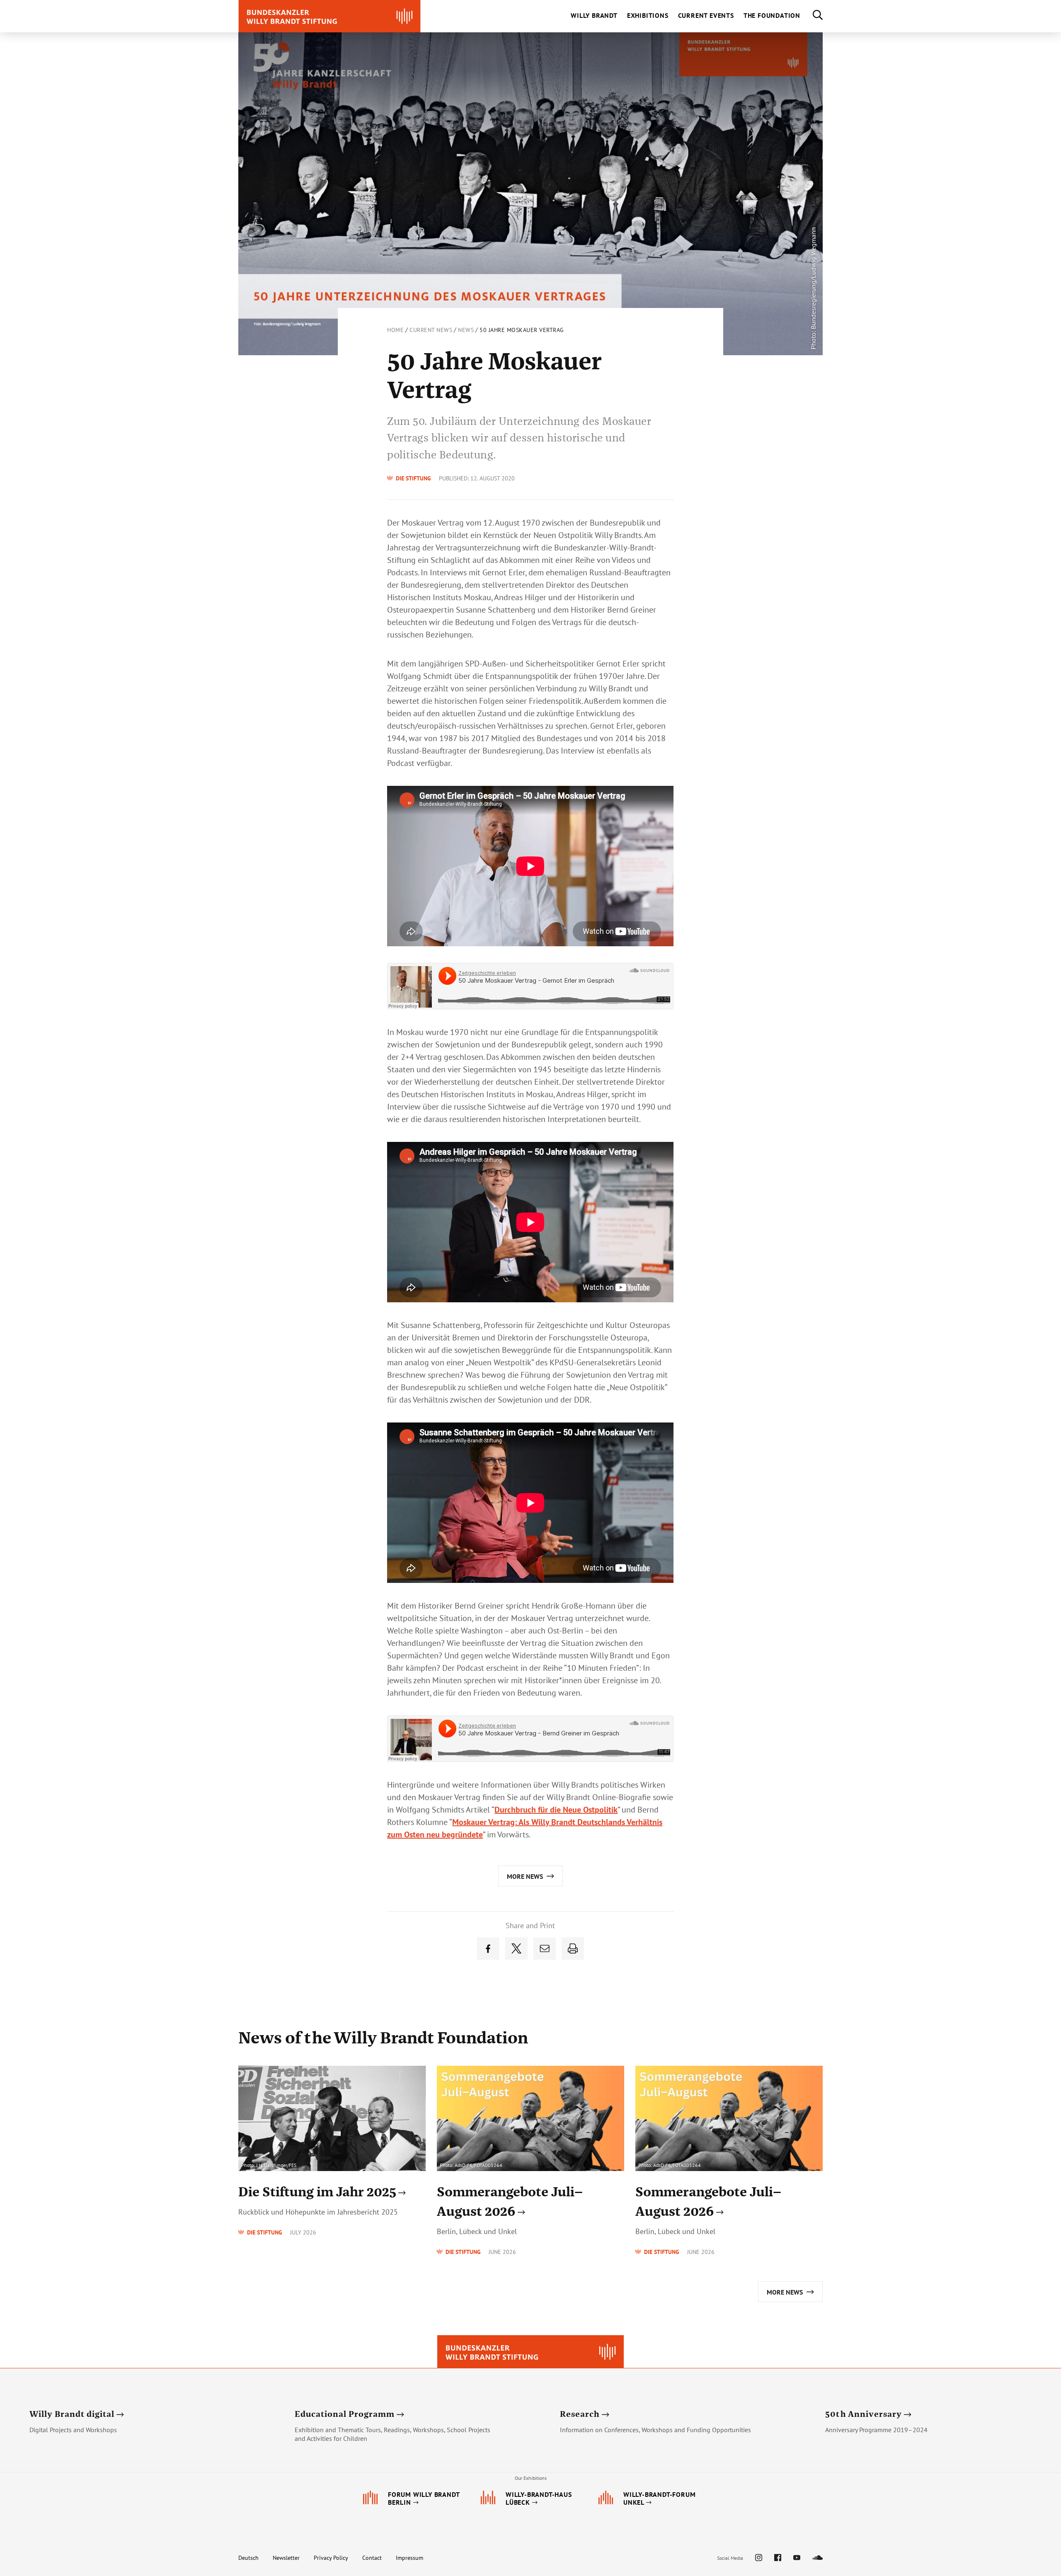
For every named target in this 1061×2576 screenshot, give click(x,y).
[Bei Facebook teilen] (488, 1948)
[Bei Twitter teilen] (516, 1948)
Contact (372, 2558)
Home (395, 330)
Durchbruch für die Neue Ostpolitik (556, 1810)
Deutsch (248, 2558)
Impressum (409, 2558)
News (466, 330)
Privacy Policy (331, 2558)
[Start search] (811, 16)
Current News (431, 330)
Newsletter (286, 2558)
